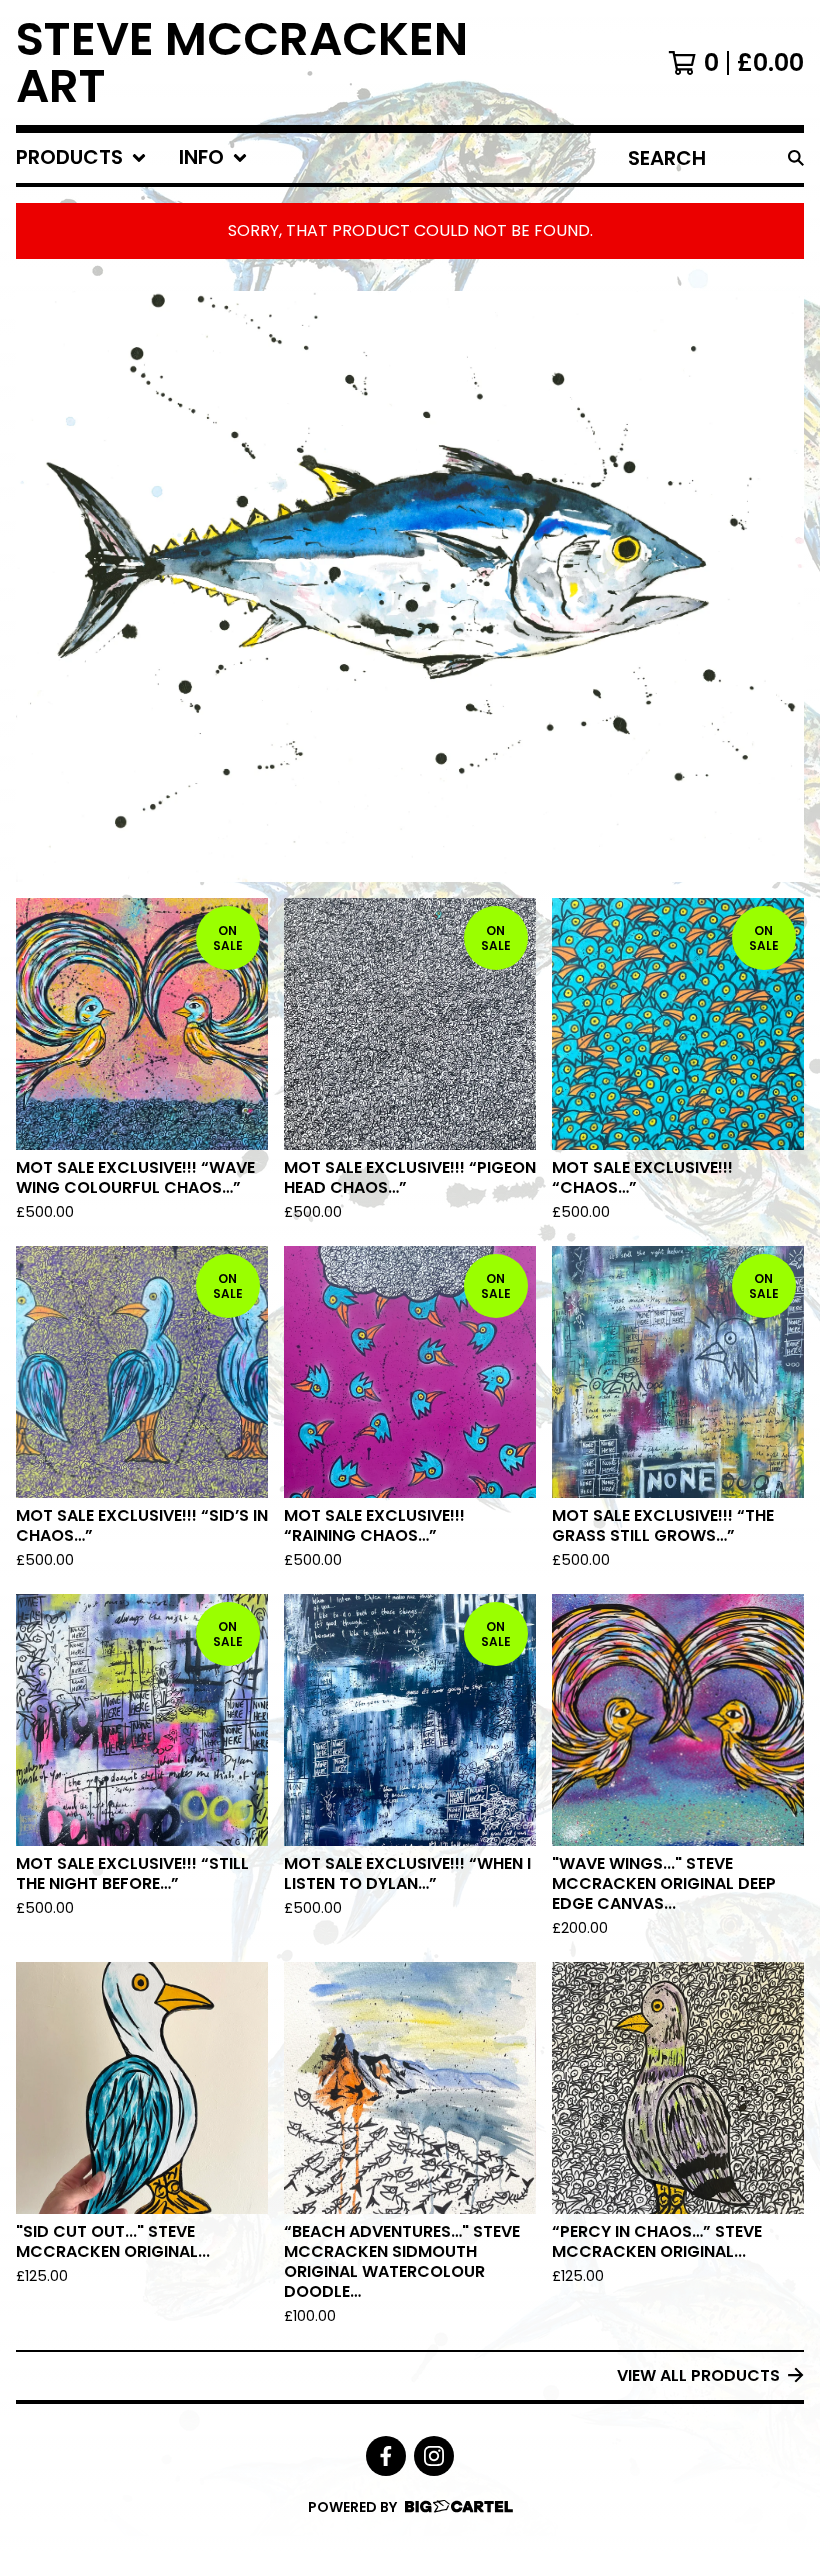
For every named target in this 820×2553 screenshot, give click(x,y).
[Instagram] (434, 2456)
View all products (698, 2375)
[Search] (796, 158)
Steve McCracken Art (242, 62)
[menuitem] (81, 158)
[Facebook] (386, 2456)
